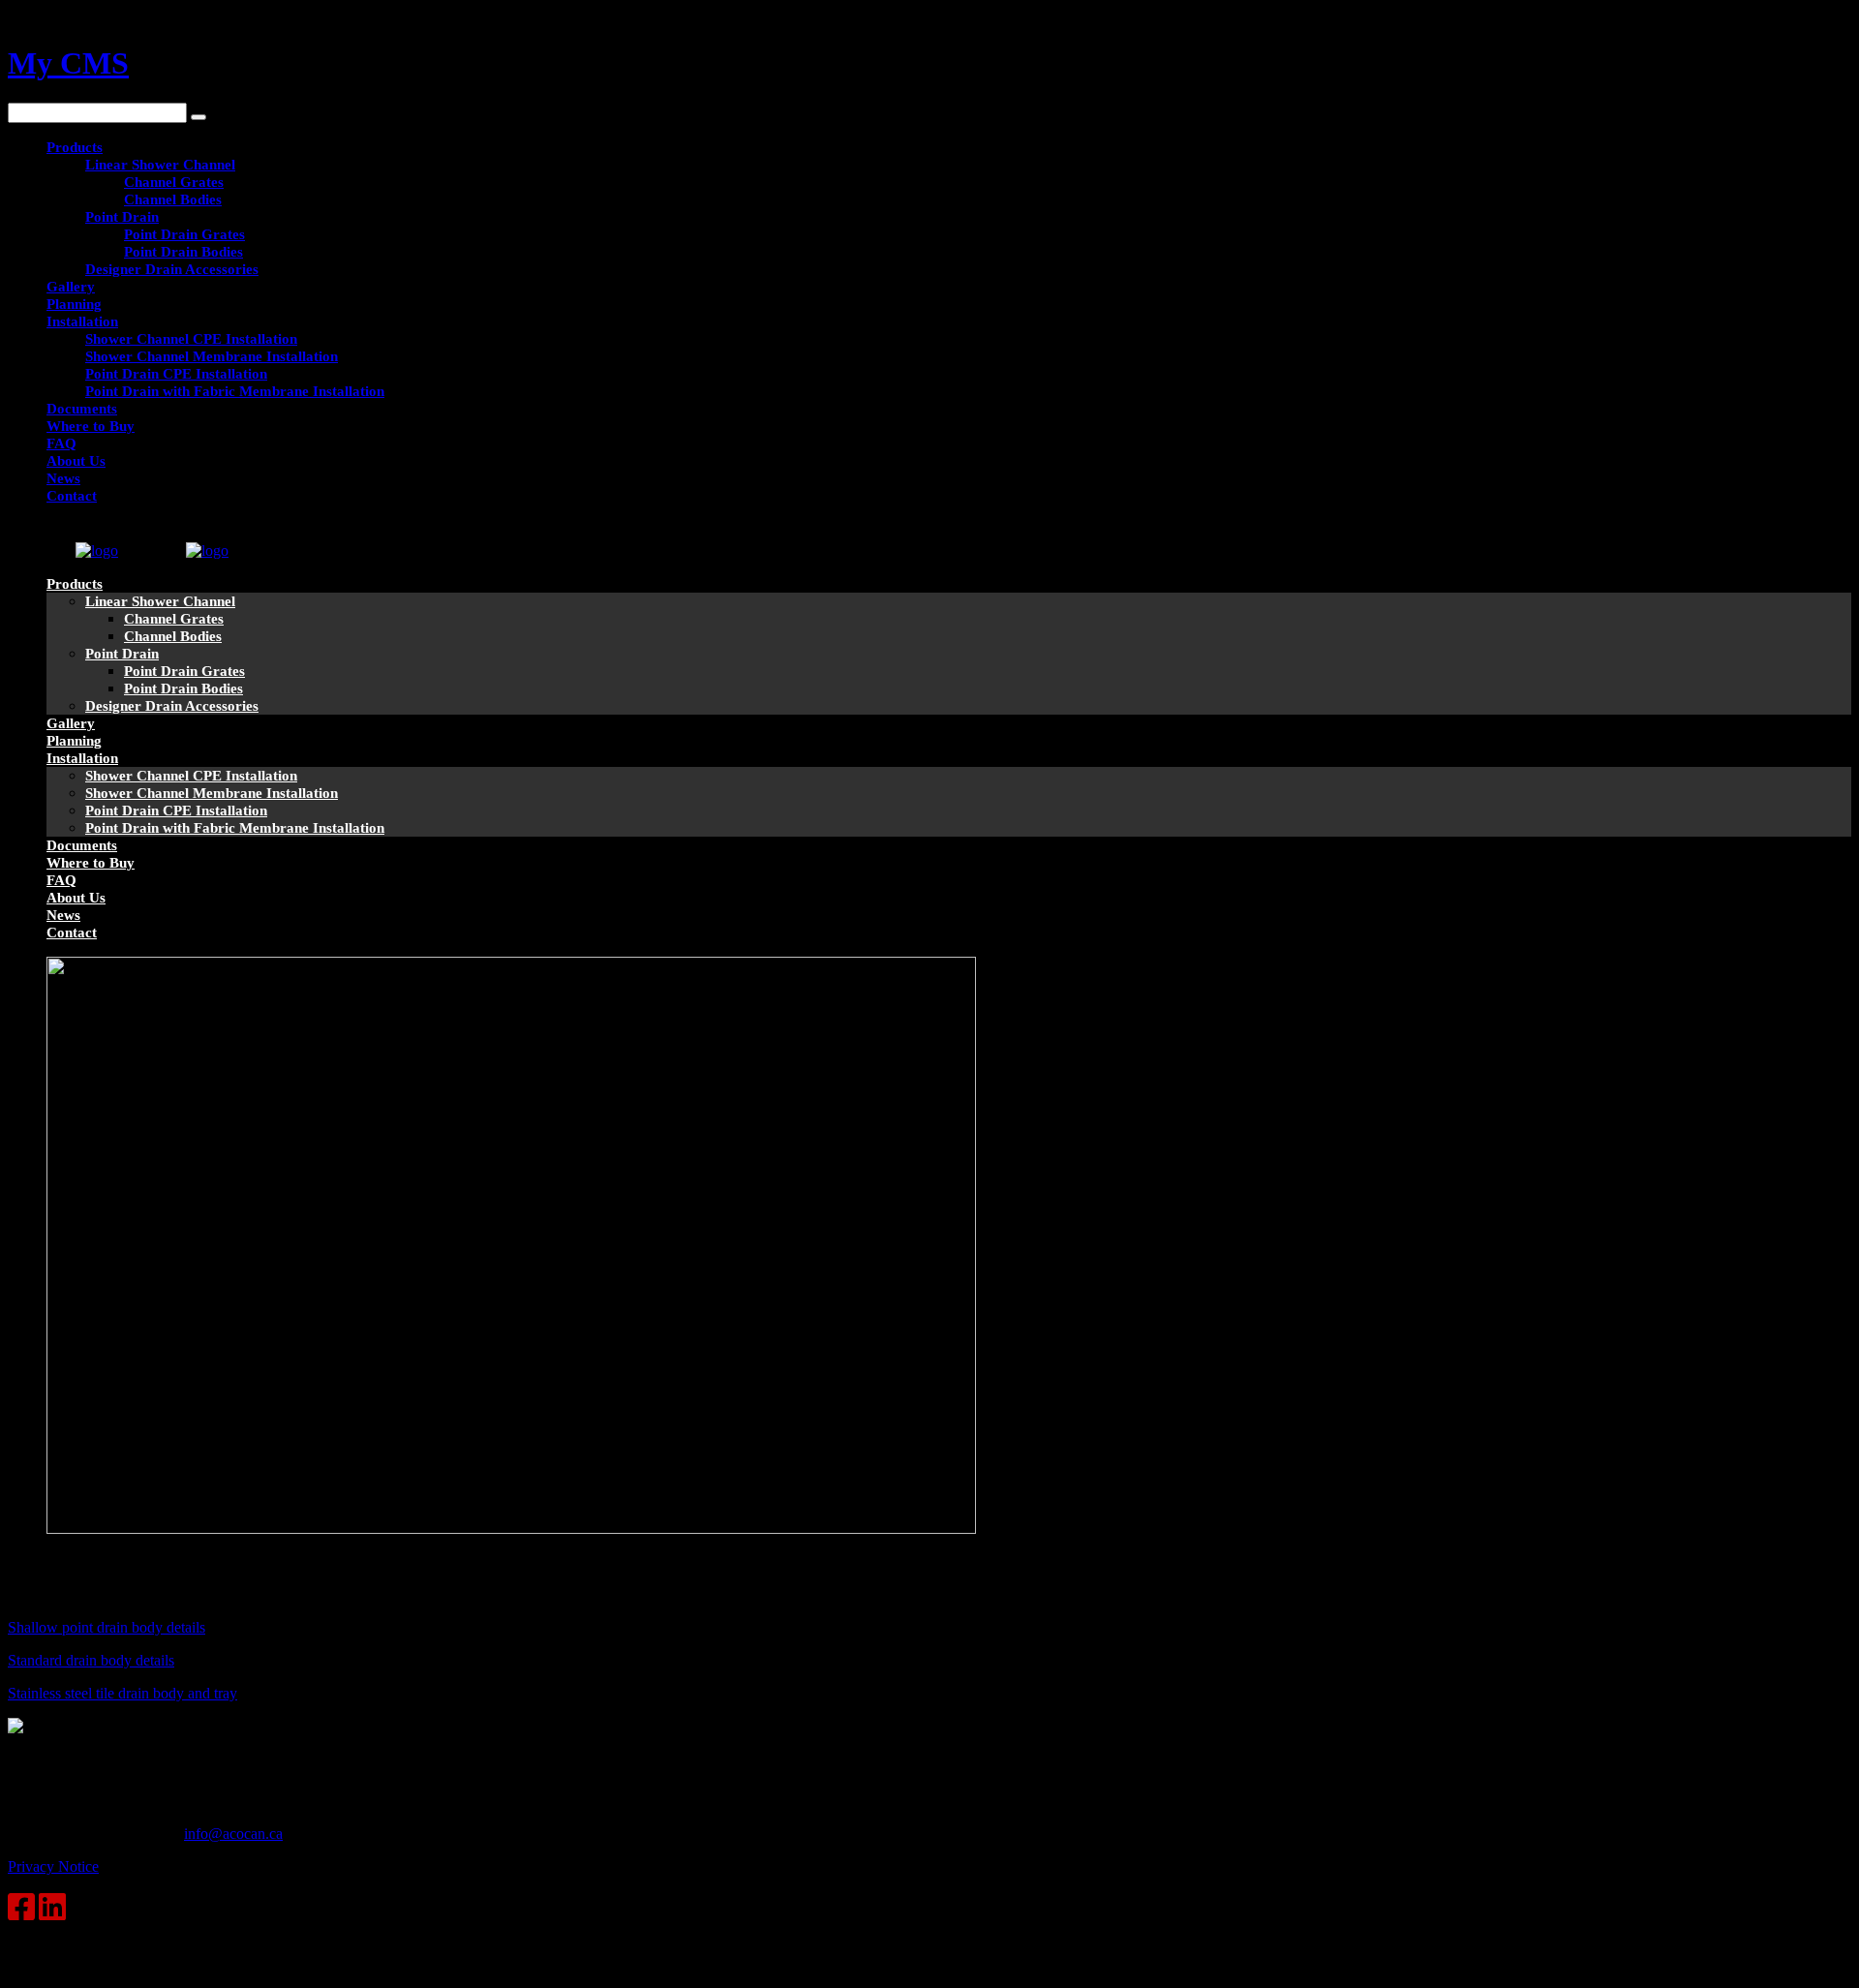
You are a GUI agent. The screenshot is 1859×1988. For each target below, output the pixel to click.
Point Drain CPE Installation (176, 374)
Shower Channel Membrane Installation (212, 356)
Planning (74, 304)
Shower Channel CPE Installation (191, 339)
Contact (72, 496)
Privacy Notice (53, 1866)
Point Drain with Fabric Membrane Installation (235, 391)
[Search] (198, 117)
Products (75, 147)
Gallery (71, 287)
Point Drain (122, 217)
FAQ (61, 443)
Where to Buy (91, 426)
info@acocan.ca (233, 1834)
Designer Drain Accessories (172, 269)
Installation (82, 321)
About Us (76, 461)
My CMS (68, 63)
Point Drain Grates (184, 234)
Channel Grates (174, 182)
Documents (82, 409)
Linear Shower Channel (160, 165)
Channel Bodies (173, 199)
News (63, 478)
